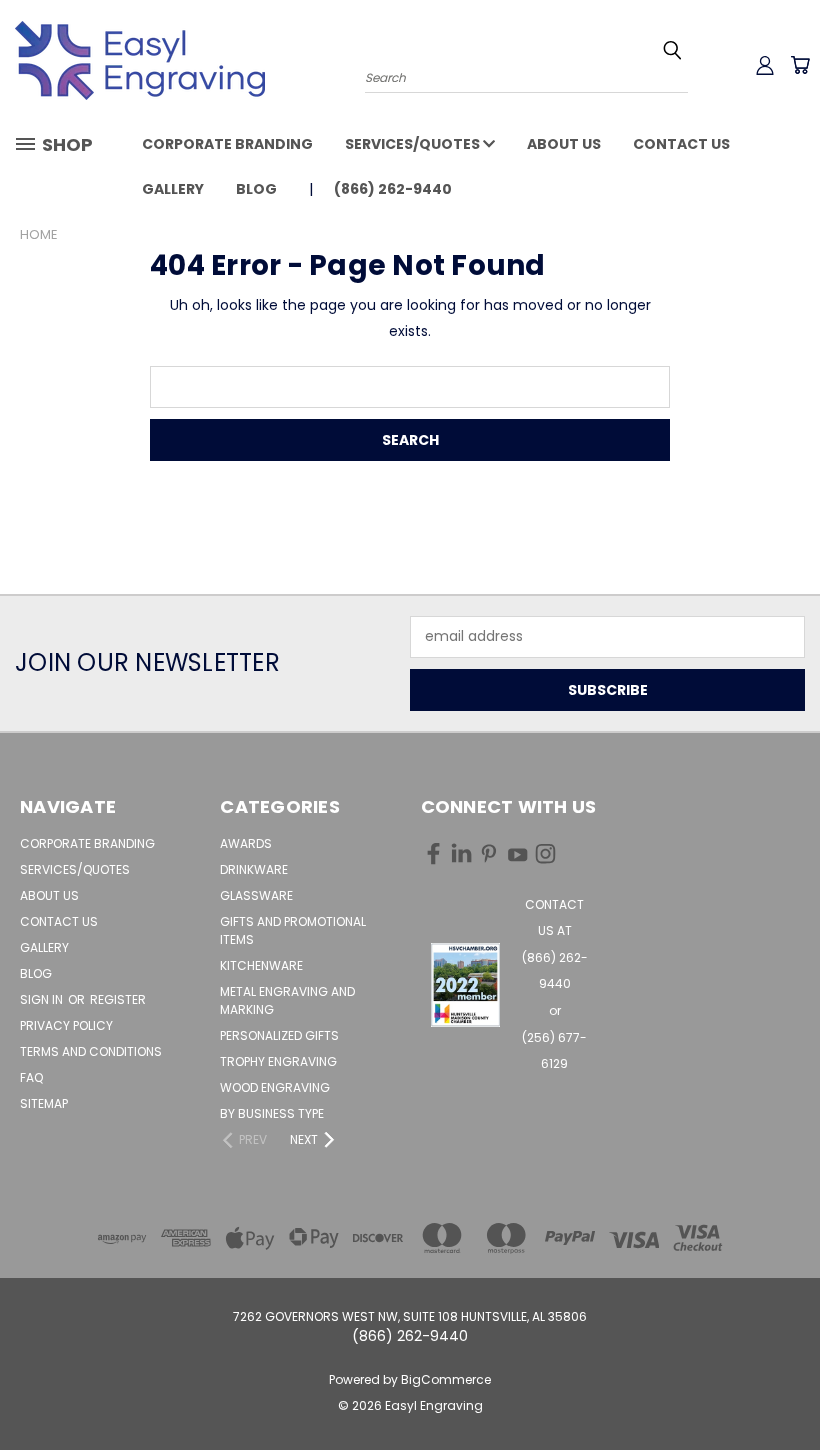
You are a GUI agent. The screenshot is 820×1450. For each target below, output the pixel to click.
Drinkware (254, 869)
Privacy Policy (66, 1025)
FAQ (31, 1077)
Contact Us (681, 144)
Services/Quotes (414, 144)
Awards (246, 843)
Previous (789, 1387)
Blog (256, 189)
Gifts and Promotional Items (293, 930)
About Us (564, 144)
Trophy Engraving (278, 1061)
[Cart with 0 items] (800, 65)
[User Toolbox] (765, 65)
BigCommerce (446, 1379)
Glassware (256, 895)
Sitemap (44, 1103)
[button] (465, 985)
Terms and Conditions (91, 1051)
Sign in (43, 999)
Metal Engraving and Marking (287, 1000)
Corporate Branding (227, 144)
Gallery (173, 189)
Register (118, 999)
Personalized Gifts (279, 1035)
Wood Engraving (275, 1087)
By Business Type (272, 1113)
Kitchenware (261, 965)
